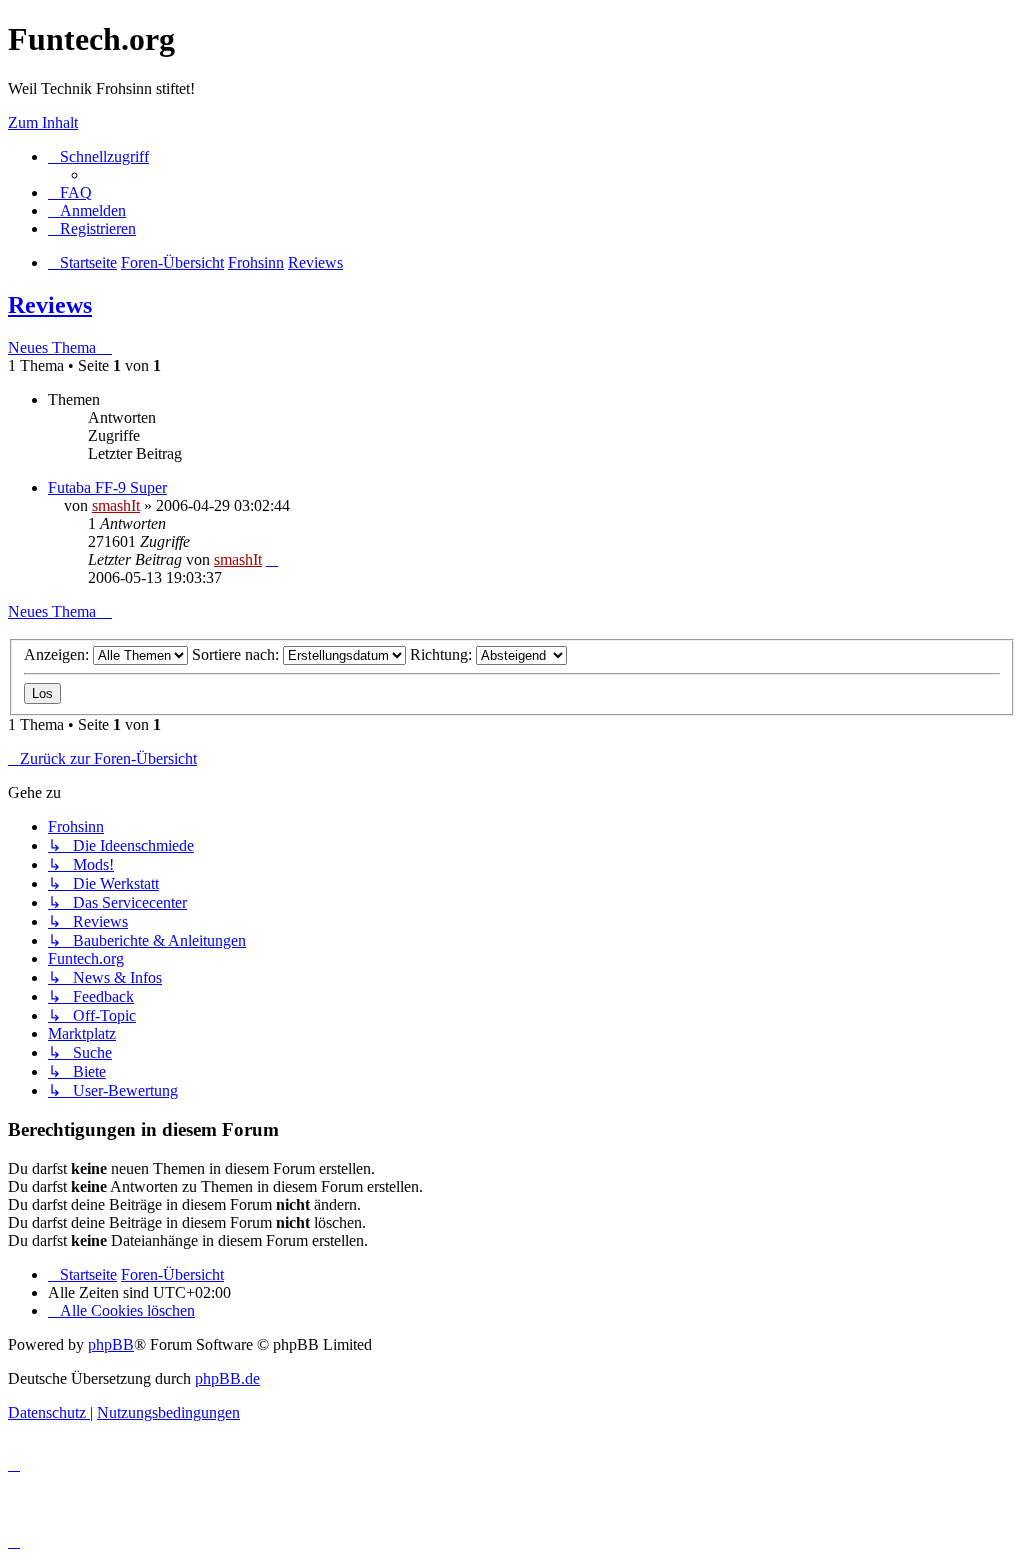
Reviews (50, 305)
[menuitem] (70, 192)
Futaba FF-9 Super (107, 487)
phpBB (111, 1344)
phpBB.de (227, 1378)
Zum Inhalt (43, 122)
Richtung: (443, 654)
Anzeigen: (58, 654)
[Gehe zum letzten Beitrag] (272, 559)
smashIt (116, 505)
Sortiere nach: (237, 654)
